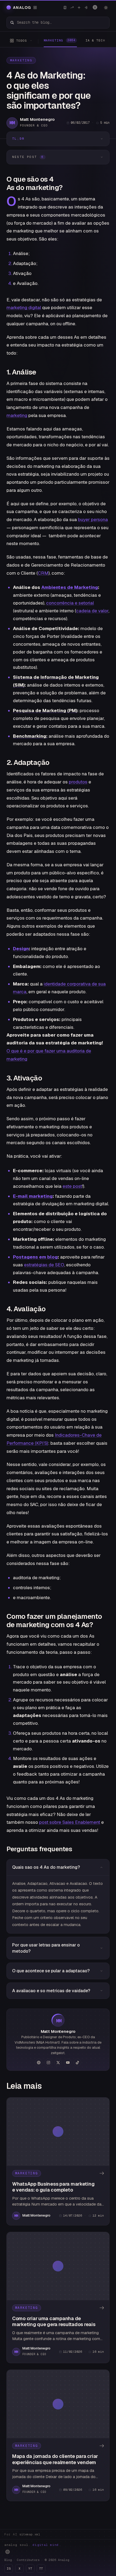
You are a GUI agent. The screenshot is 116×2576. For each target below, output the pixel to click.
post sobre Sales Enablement (70, 1822)
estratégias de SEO (44, 1265)
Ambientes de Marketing (70, 587)
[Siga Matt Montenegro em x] (58, 2062)
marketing (17, 415)
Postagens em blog (35, 1257)
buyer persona (93, 520)
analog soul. (33, 2545)
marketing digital (24, 308)
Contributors (28, 2560)
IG (9, 2568)
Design (21, 949)
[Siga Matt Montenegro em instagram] (48, 2062)
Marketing (21, 60)
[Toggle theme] (106, 8)
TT (41, 2568)
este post (72, 1186)
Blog (8, 2560)
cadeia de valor (92, 611)
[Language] (95, 7)
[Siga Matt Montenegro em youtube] (68, 2062)
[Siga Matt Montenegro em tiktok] (77, 2062)
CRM (43, 573)
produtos (78, 782)
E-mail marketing (33, 1196)
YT (30, 2568)
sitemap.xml (30, 2534)
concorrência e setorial (70, 603)
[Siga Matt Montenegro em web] (39, 2062)
